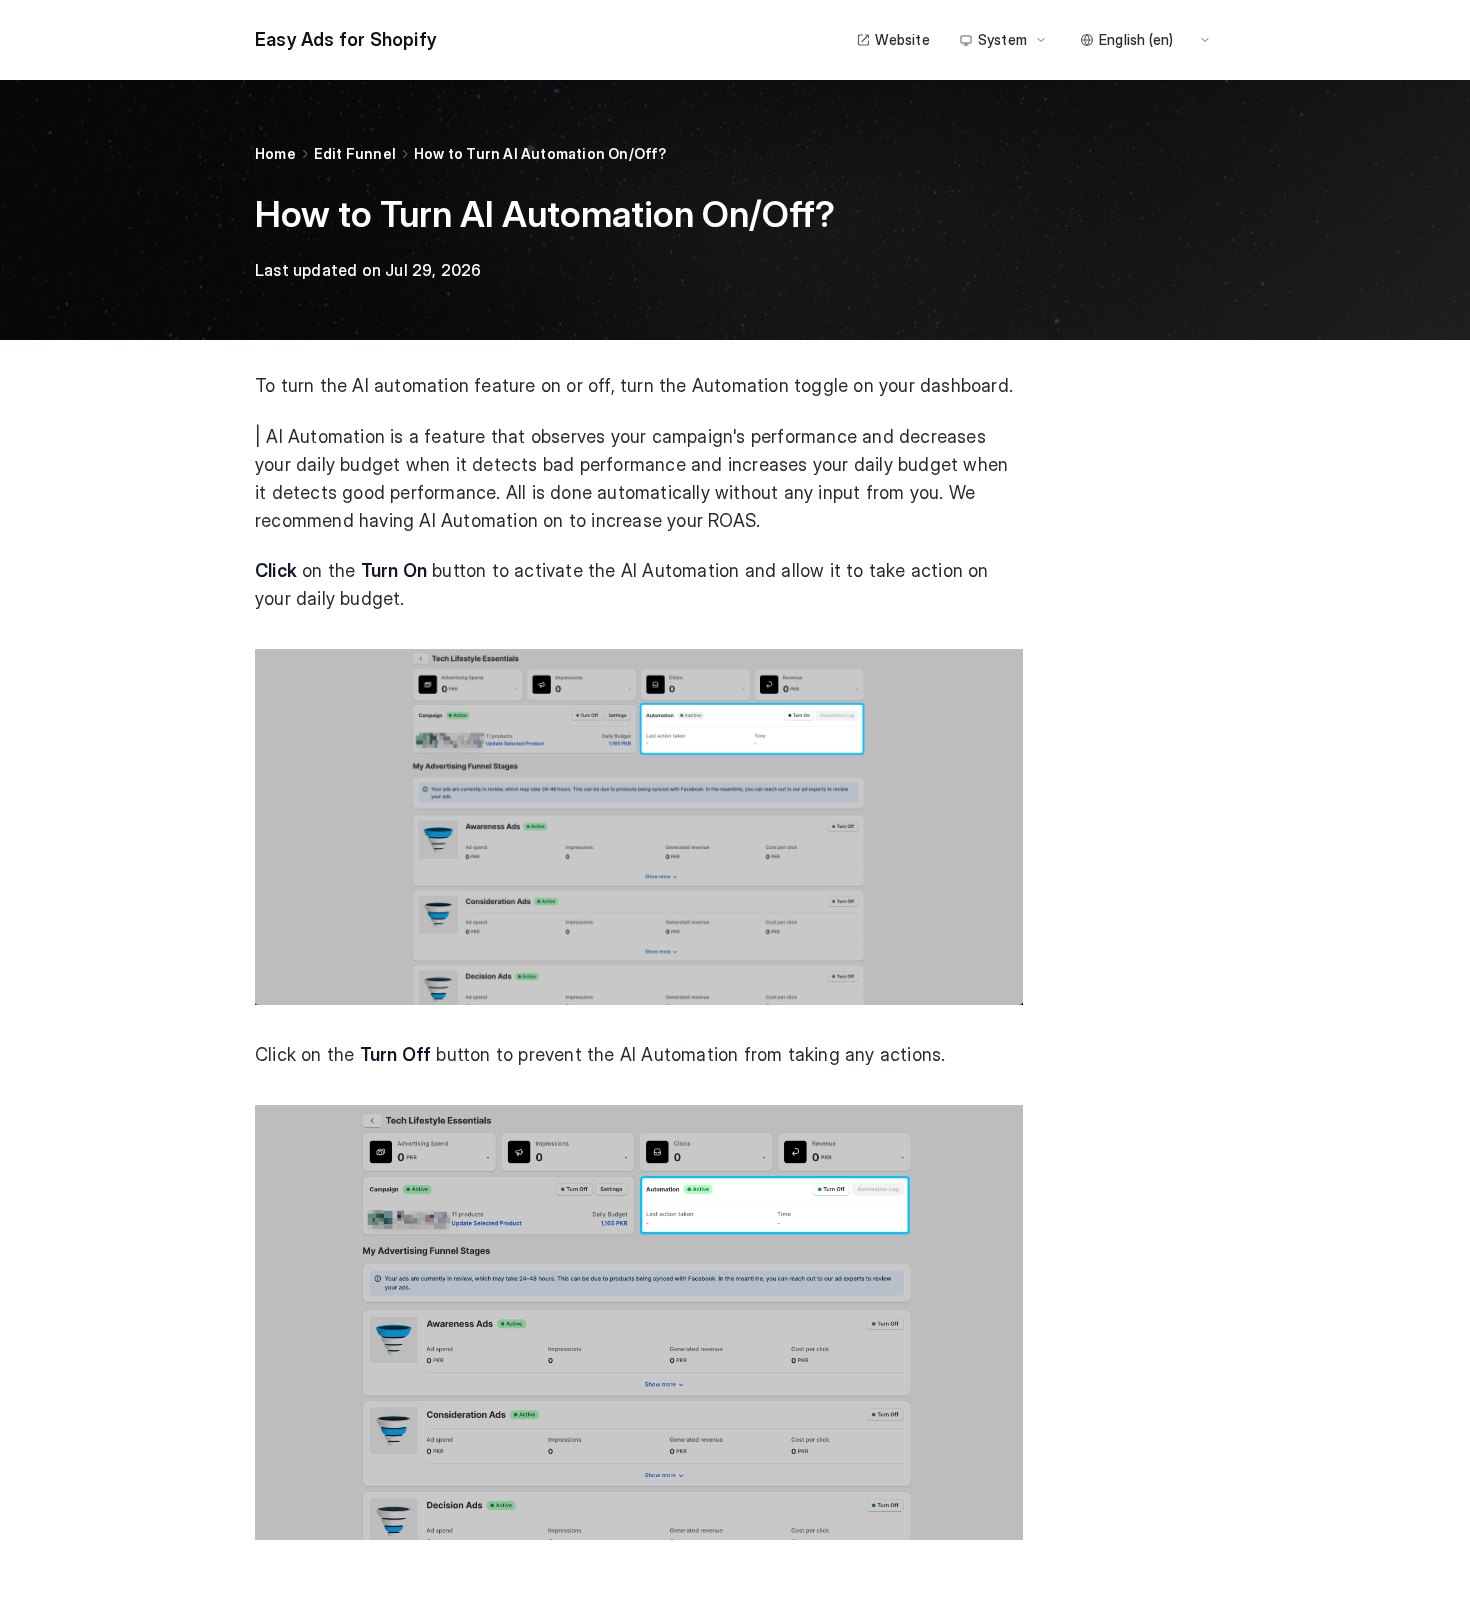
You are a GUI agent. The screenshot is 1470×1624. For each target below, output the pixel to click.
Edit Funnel (355, 153)
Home (275, 153)
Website (902, 39)
